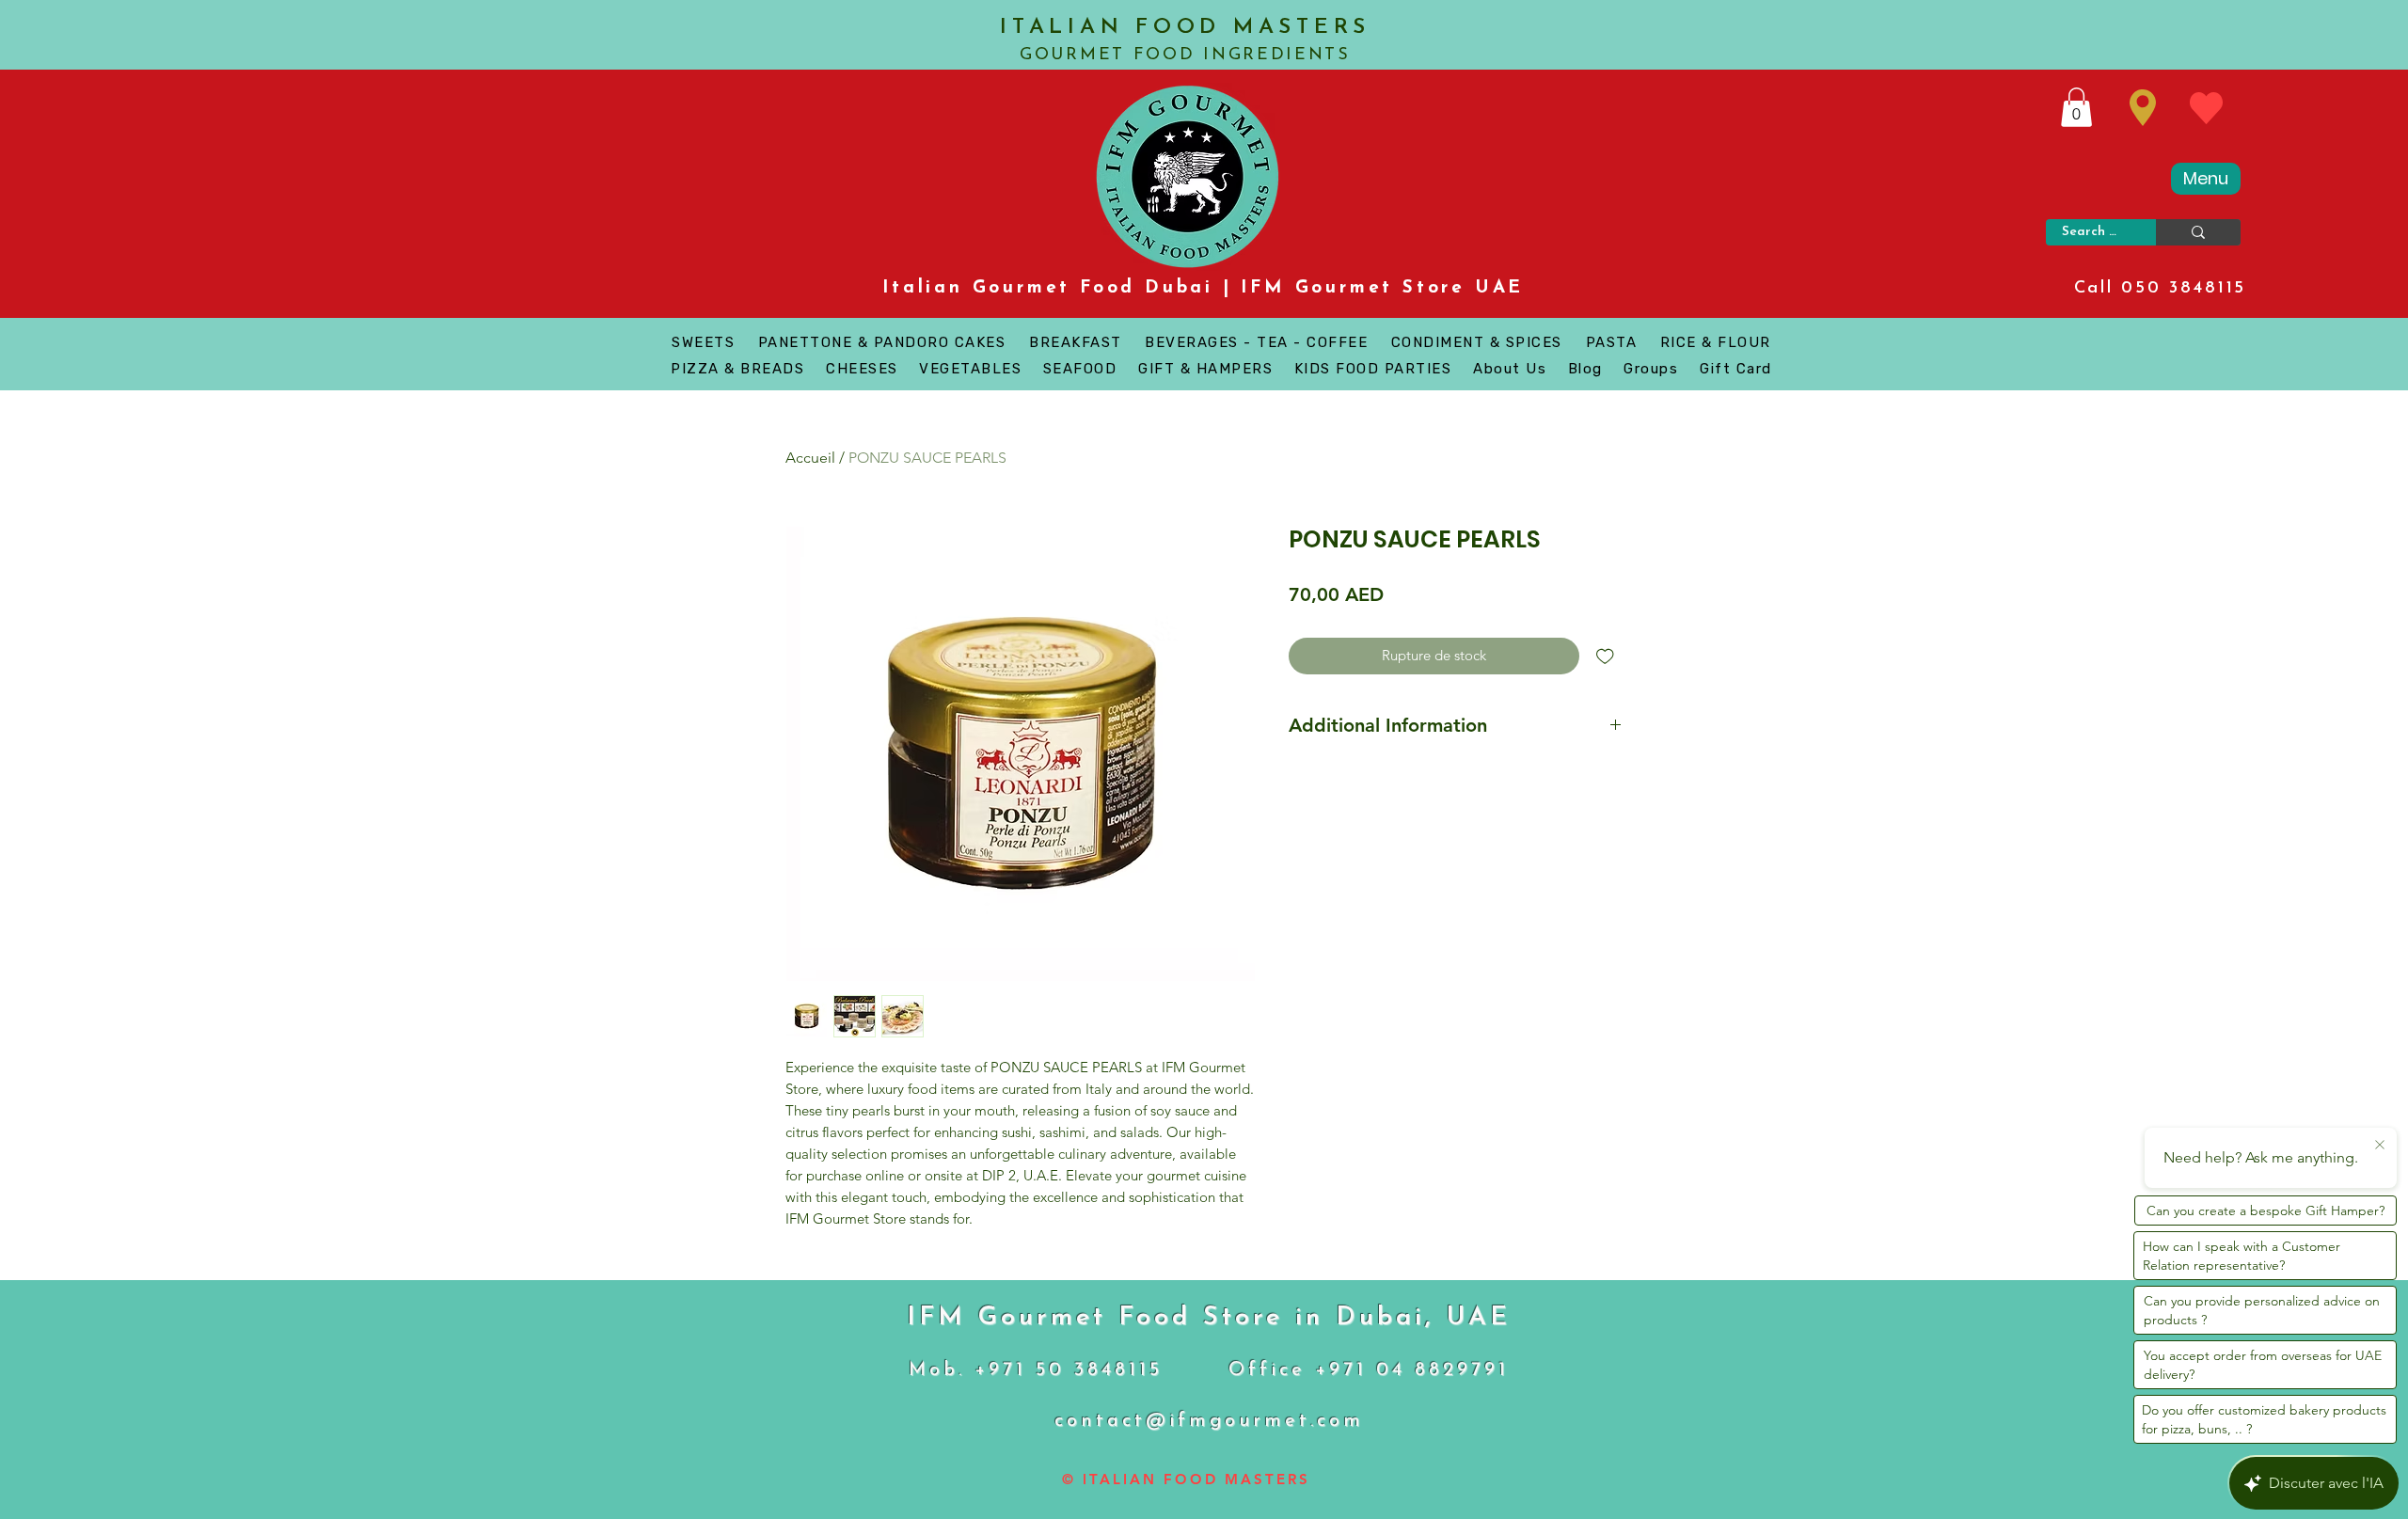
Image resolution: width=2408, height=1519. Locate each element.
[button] (2076, 107)
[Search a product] (2198, 232)
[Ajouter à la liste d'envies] (1605, 656)
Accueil (810, 458)
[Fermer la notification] (2380, 1146)
